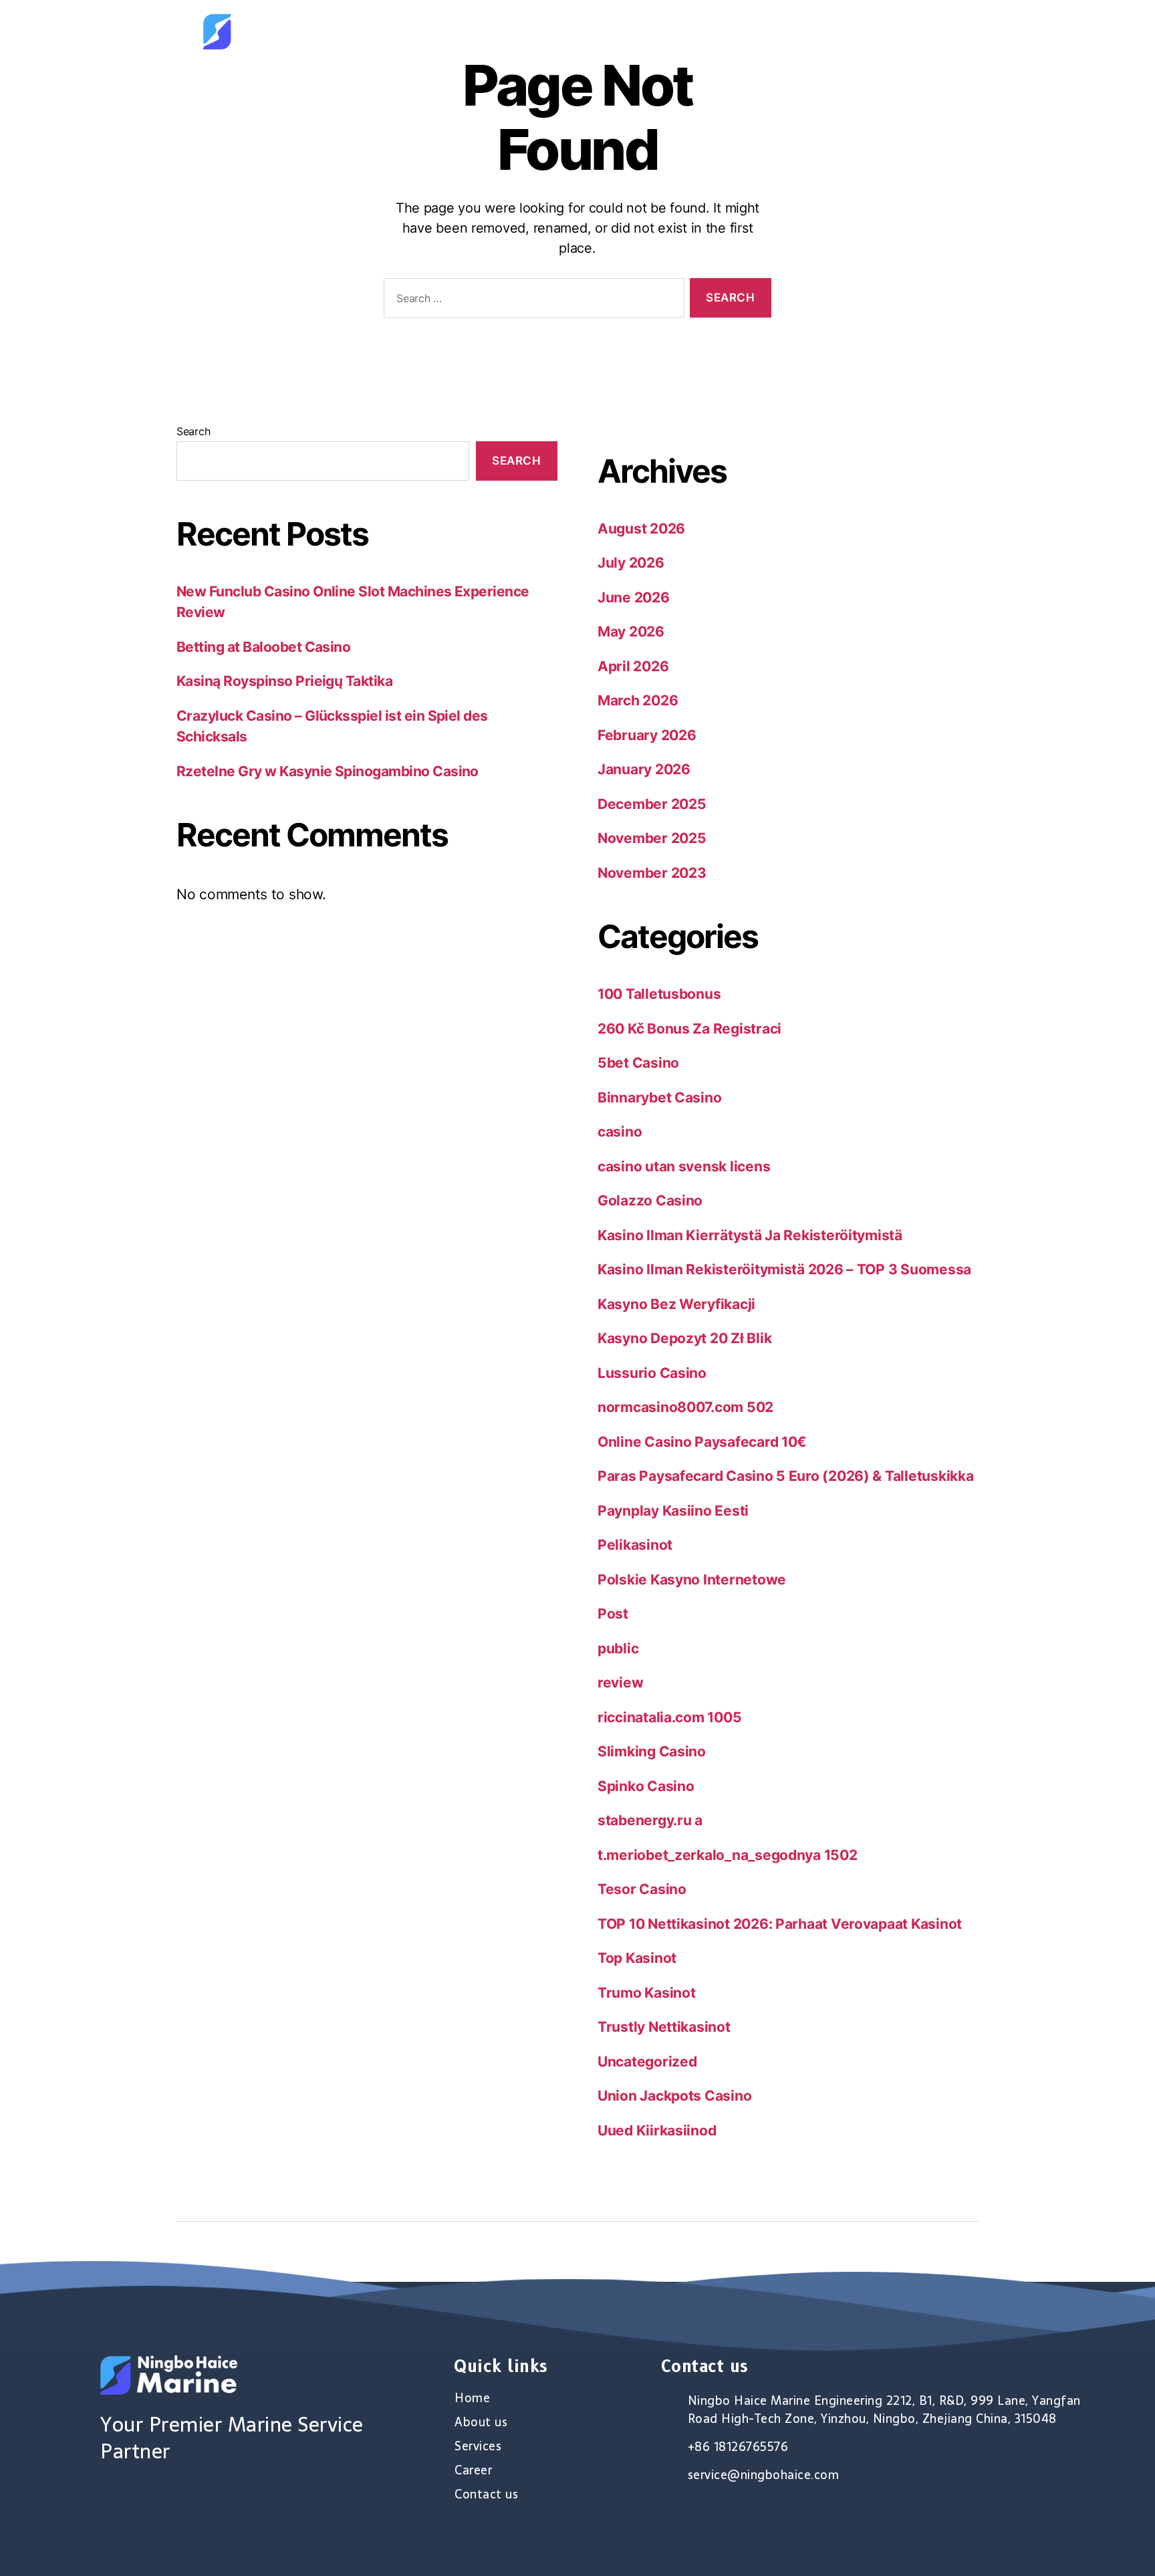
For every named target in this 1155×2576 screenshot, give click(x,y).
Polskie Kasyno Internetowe (692, 1579)
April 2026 (633, 666)
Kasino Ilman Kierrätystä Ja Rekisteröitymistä (750, 1235)
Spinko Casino (646, 1786)
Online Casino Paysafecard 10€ (702, 1442)
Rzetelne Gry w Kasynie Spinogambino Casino (328, 771)
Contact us (924, 31)
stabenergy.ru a (650, 1820)
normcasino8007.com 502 (685, 1407)
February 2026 (647, 735)
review (620, 1682)
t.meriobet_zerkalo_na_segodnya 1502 (728, 1855)
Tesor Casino (642, 1889)
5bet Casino (638, 1063)
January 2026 (644, 769)
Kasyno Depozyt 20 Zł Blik (684, 1338)
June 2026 (634, 597)
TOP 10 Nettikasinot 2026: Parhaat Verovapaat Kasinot (780, 1924)
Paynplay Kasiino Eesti (673, 1511)
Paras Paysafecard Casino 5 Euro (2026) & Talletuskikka (785, 1476)
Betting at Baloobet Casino (263, 647)
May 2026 (631, 631)
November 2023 (652, 873)
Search (193, 431)
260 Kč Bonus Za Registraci (689, 1029)
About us (688, 31)
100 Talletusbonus (659, 994)
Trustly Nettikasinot (664, 2027)
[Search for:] (531, 301)
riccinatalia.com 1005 (669, 1717)
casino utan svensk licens (684, 1166)
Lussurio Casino (652, 1373)
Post (613, 1614)
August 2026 (641, 529)
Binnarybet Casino (659, 1097)
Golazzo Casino (650, 1200)
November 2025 (652, 838)
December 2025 (652, 804)
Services (768, 31)
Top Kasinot (637, 1958)
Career (842, 31)
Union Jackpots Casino (674, 2096)
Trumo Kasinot (647, 1993)
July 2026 (631, 563)
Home (616, 31)
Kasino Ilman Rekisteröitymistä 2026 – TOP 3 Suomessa (784, 1269)
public (618, 1648)
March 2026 (638, 700)
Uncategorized (647, 2062)
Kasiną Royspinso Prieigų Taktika (284, 681)
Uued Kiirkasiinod (657, 2130)
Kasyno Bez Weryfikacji (676, 1304)
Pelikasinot (635, 1545)
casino (620, 1132)
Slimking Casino (652, 1751)
